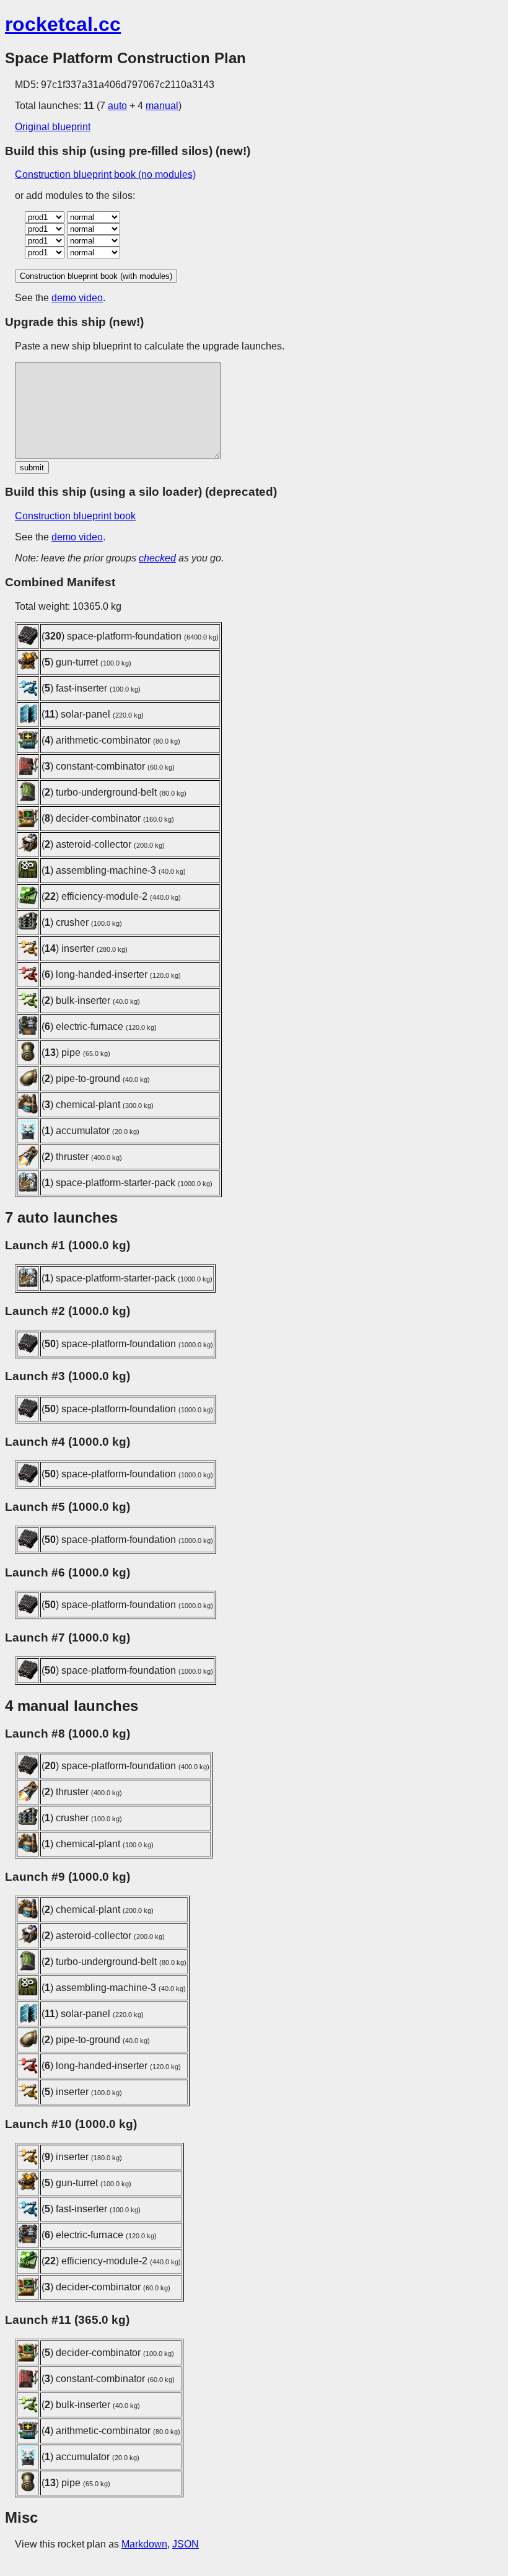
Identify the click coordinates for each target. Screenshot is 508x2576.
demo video (77, 298)
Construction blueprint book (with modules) (96, 276)
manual (162, 106)
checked (157, 558)
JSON (186, 2544)
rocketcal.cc (63, 24)
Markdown (144, 2544)
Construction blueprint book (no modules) (105, 174)
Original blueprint (53, 127)
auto (117, 106)
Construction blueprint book (75, 516)
